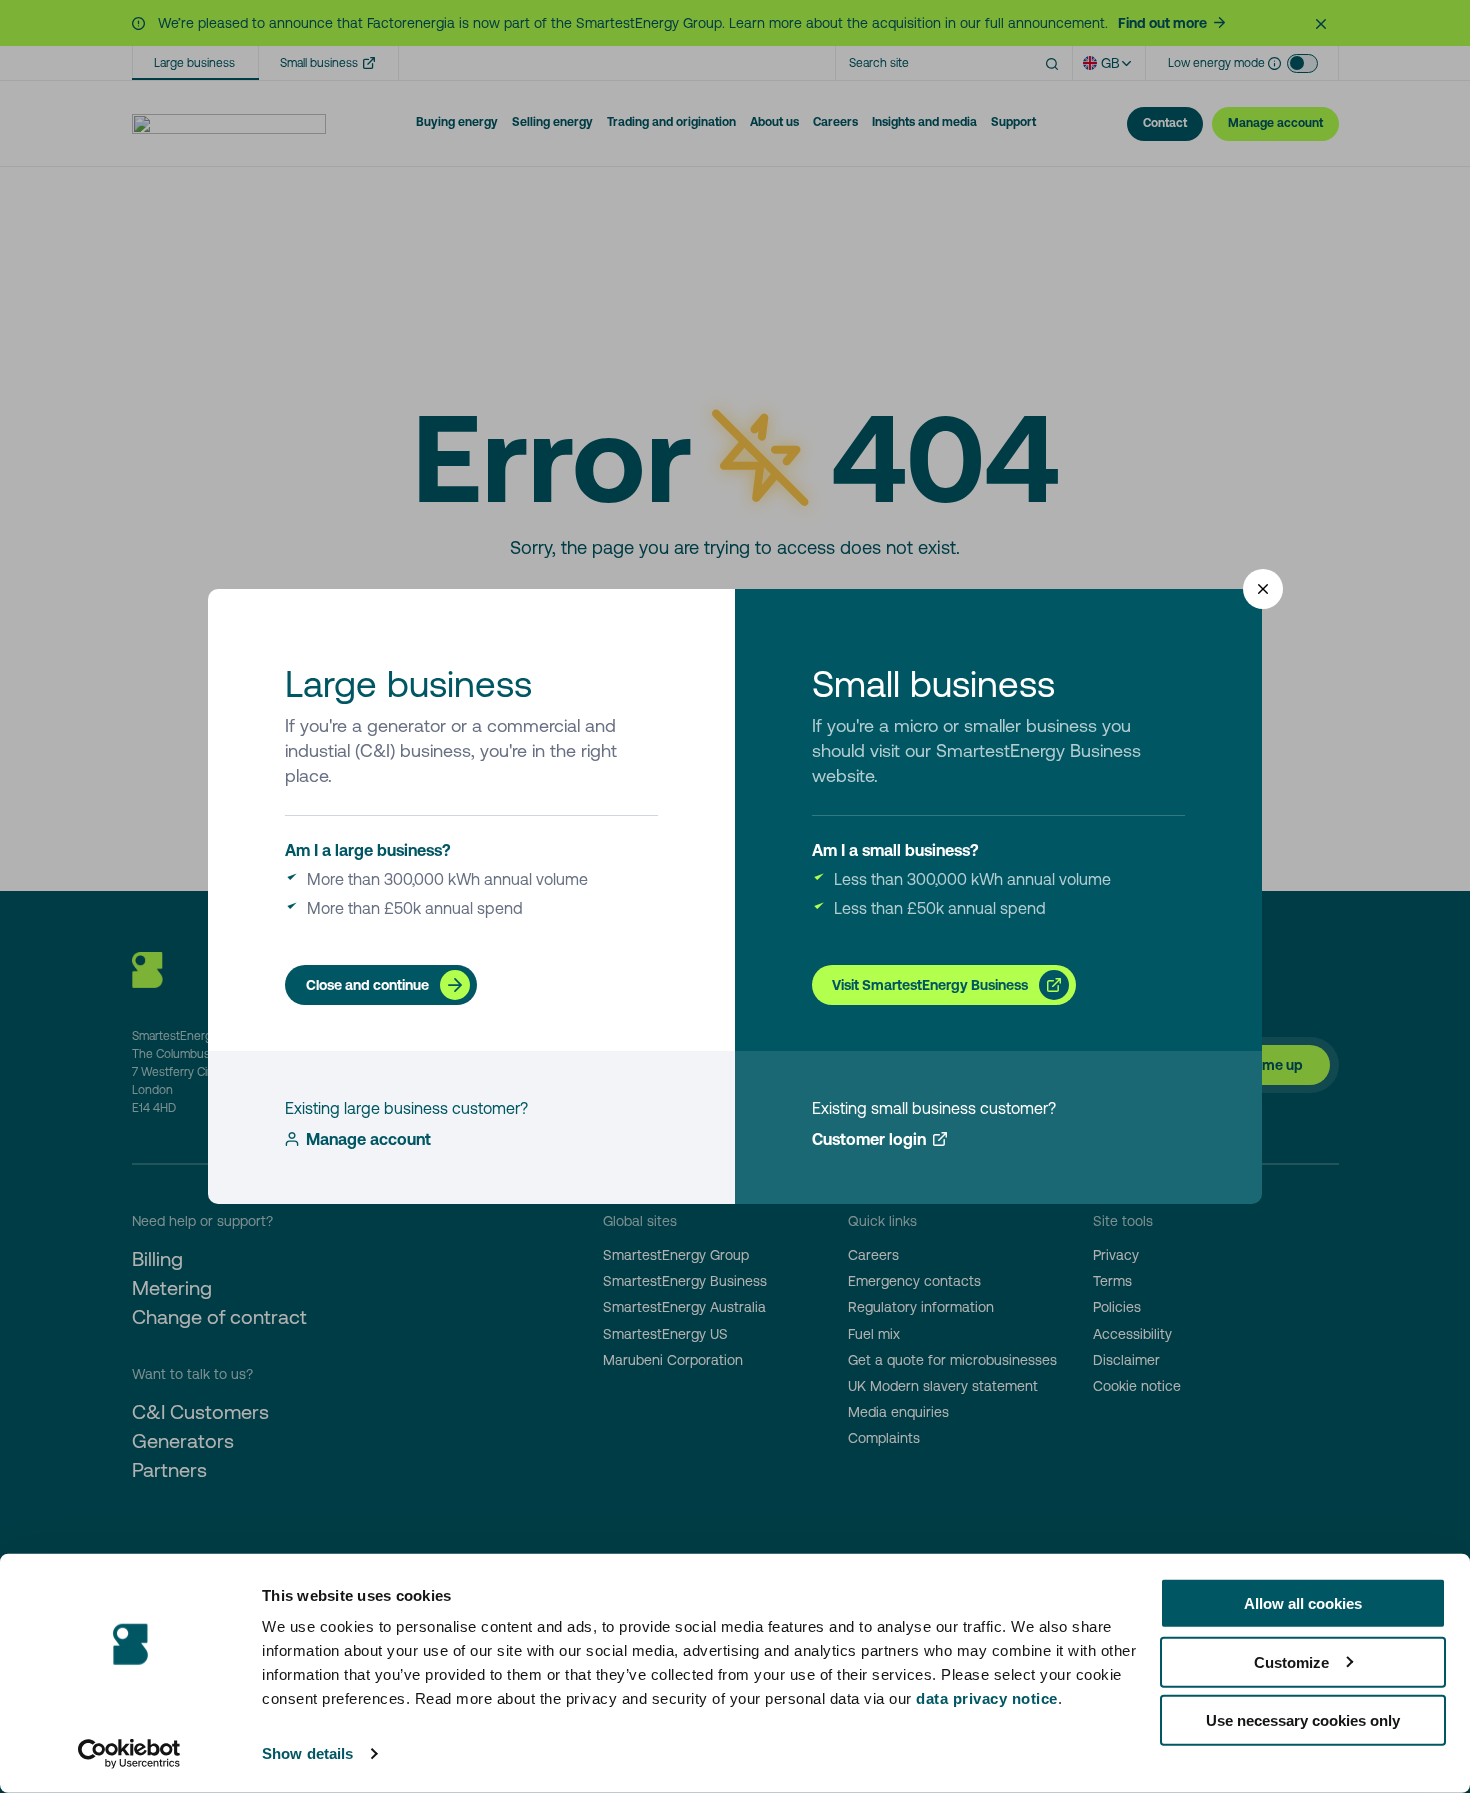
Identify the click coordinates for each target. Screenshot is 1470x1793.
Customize (1291, 1661)
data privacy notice (987, 1698)
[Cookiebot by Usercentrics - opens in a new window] (129, 1754)
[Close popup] (1263, 589)
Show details (307, 1753)
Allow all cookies (1303, 1603)
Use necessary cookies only (1303, 1720)
